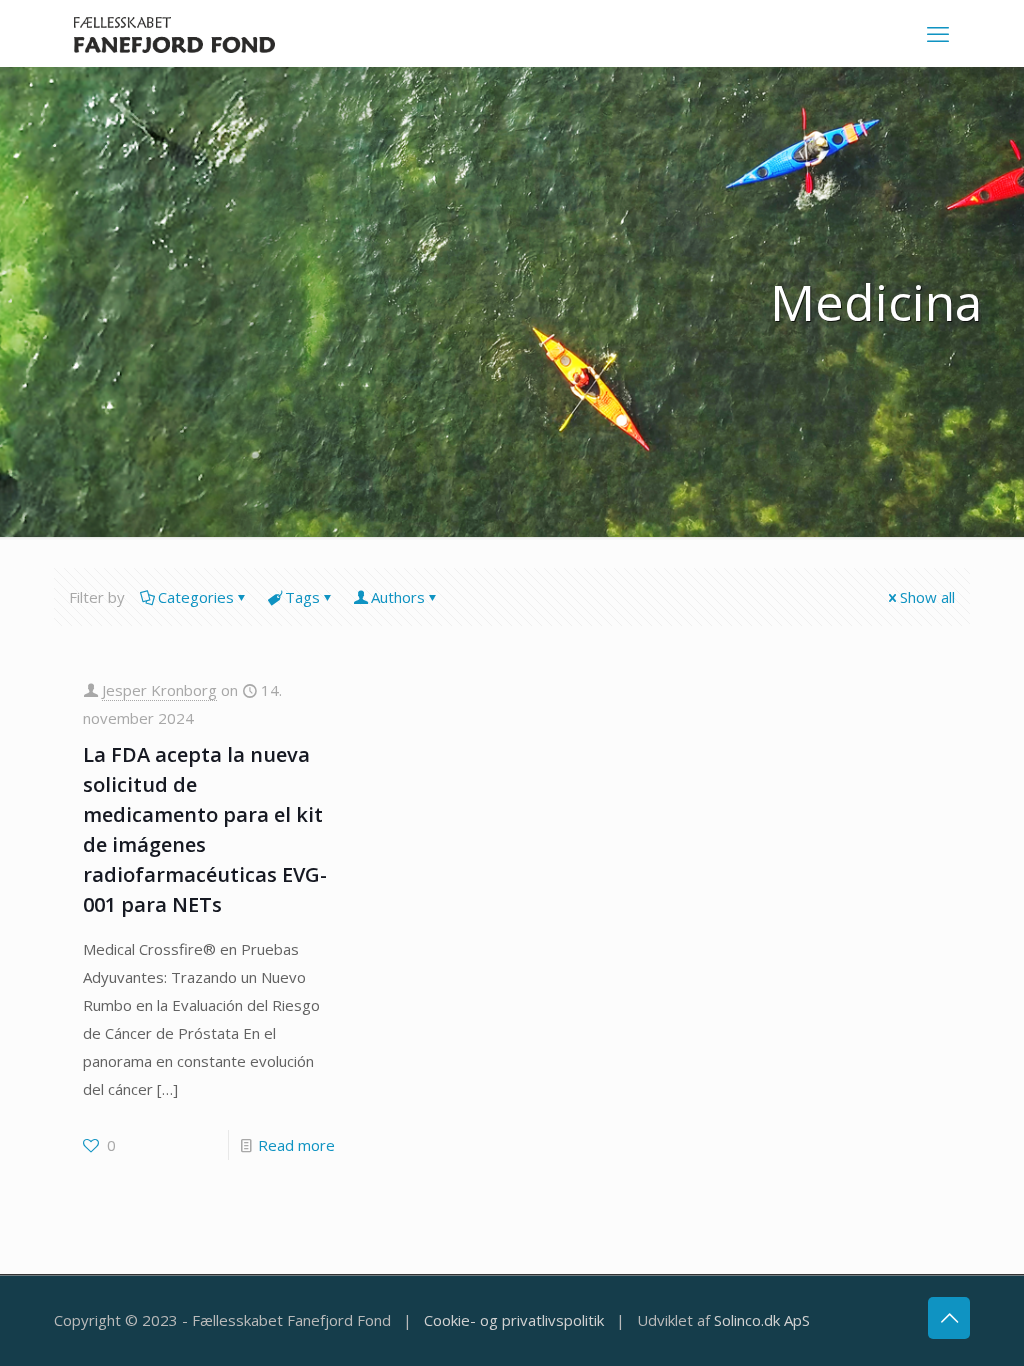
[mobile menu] (938, 33)
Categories (196, 597)
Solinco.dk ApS (762, 1320)
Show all (927, 597)
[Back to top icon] (949, 1318)
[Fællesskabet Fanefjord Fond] (174, 33)
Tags (302, 597)
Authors (398, 597)
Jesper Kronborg (159, 690)
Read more (296, 1145)
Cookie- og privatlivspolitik (514, 1320)
